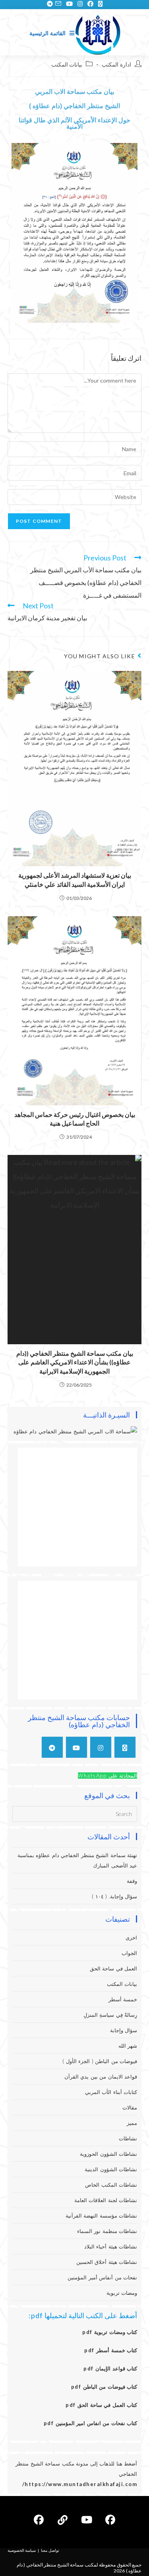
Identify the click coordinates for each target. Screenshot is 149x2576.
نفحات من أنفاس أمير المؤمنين (102, 2277)
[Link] (63, 2520)
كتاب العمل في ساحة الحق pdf (101, 2405)
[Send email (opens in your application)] (58, 4)
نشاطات (128, 2138)
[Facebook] (110, 2520)
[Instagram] (101, 1747)
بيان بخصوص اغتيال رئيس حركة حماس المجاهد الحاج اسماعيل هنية (75, 1119)
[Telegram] (52, 1747)
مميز (132, 2123)
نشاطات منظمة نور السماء (107, 2231)
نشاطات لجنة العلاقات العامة (106, 2200)
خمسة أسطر (123, 1999)
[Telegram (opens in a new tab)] (49, 4)
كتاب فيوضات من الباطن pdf (104, 2387)
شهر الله (128, 2046)
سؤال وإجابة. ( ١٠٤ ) (114, 1896)
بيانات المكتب (67, 64)
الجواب (129, 1953)
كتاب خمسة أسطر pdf (111, 2350)
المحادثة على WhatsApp (107, 1776)
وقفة (132, 1881)
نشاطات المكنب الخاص (111, 2185)
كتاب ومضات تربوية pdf (110, 2332)
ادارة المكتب (116, 64)
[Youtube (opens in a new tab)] (69, 4)
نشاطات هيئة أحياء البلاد (111, 2246)
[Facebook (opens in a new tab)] (90, 4)
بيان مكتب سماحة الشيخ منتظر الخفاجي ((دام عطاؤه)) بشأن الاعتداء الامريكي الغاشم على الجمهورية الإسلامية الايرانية (75, 1362)
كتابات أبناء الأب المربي (111, 2092)
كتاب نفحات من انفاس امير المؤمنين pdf (91, 2423)
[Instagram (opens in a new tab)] (80, 4)
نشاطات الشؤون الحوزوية (108, 2154)
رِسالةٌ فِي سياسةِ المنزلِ (110, 2015)
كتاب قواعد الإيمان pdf (110, 2368)
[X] (125, 1747)
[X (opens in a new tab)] (100, 4)
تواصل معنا (50, 2550)
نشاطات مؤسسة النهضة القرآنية (102, 2216)
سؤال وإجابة (124, 2030)
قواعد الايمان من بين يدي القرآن (101, 2077)
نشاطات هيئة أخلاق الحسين (107, 2262)
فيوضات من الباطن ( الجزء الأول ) (100, 2061)
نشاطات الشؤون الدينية (111, 2169)
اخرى (131, 1938)
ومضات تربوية (122, 2293)
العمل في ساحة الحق (114, 1968)
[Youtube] (76, 1747)
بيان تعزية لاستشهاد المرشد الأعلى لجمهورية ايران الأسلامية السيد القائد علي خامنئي (75, 879)
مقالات (130, 2107)
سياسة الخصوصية (22, 2550)
